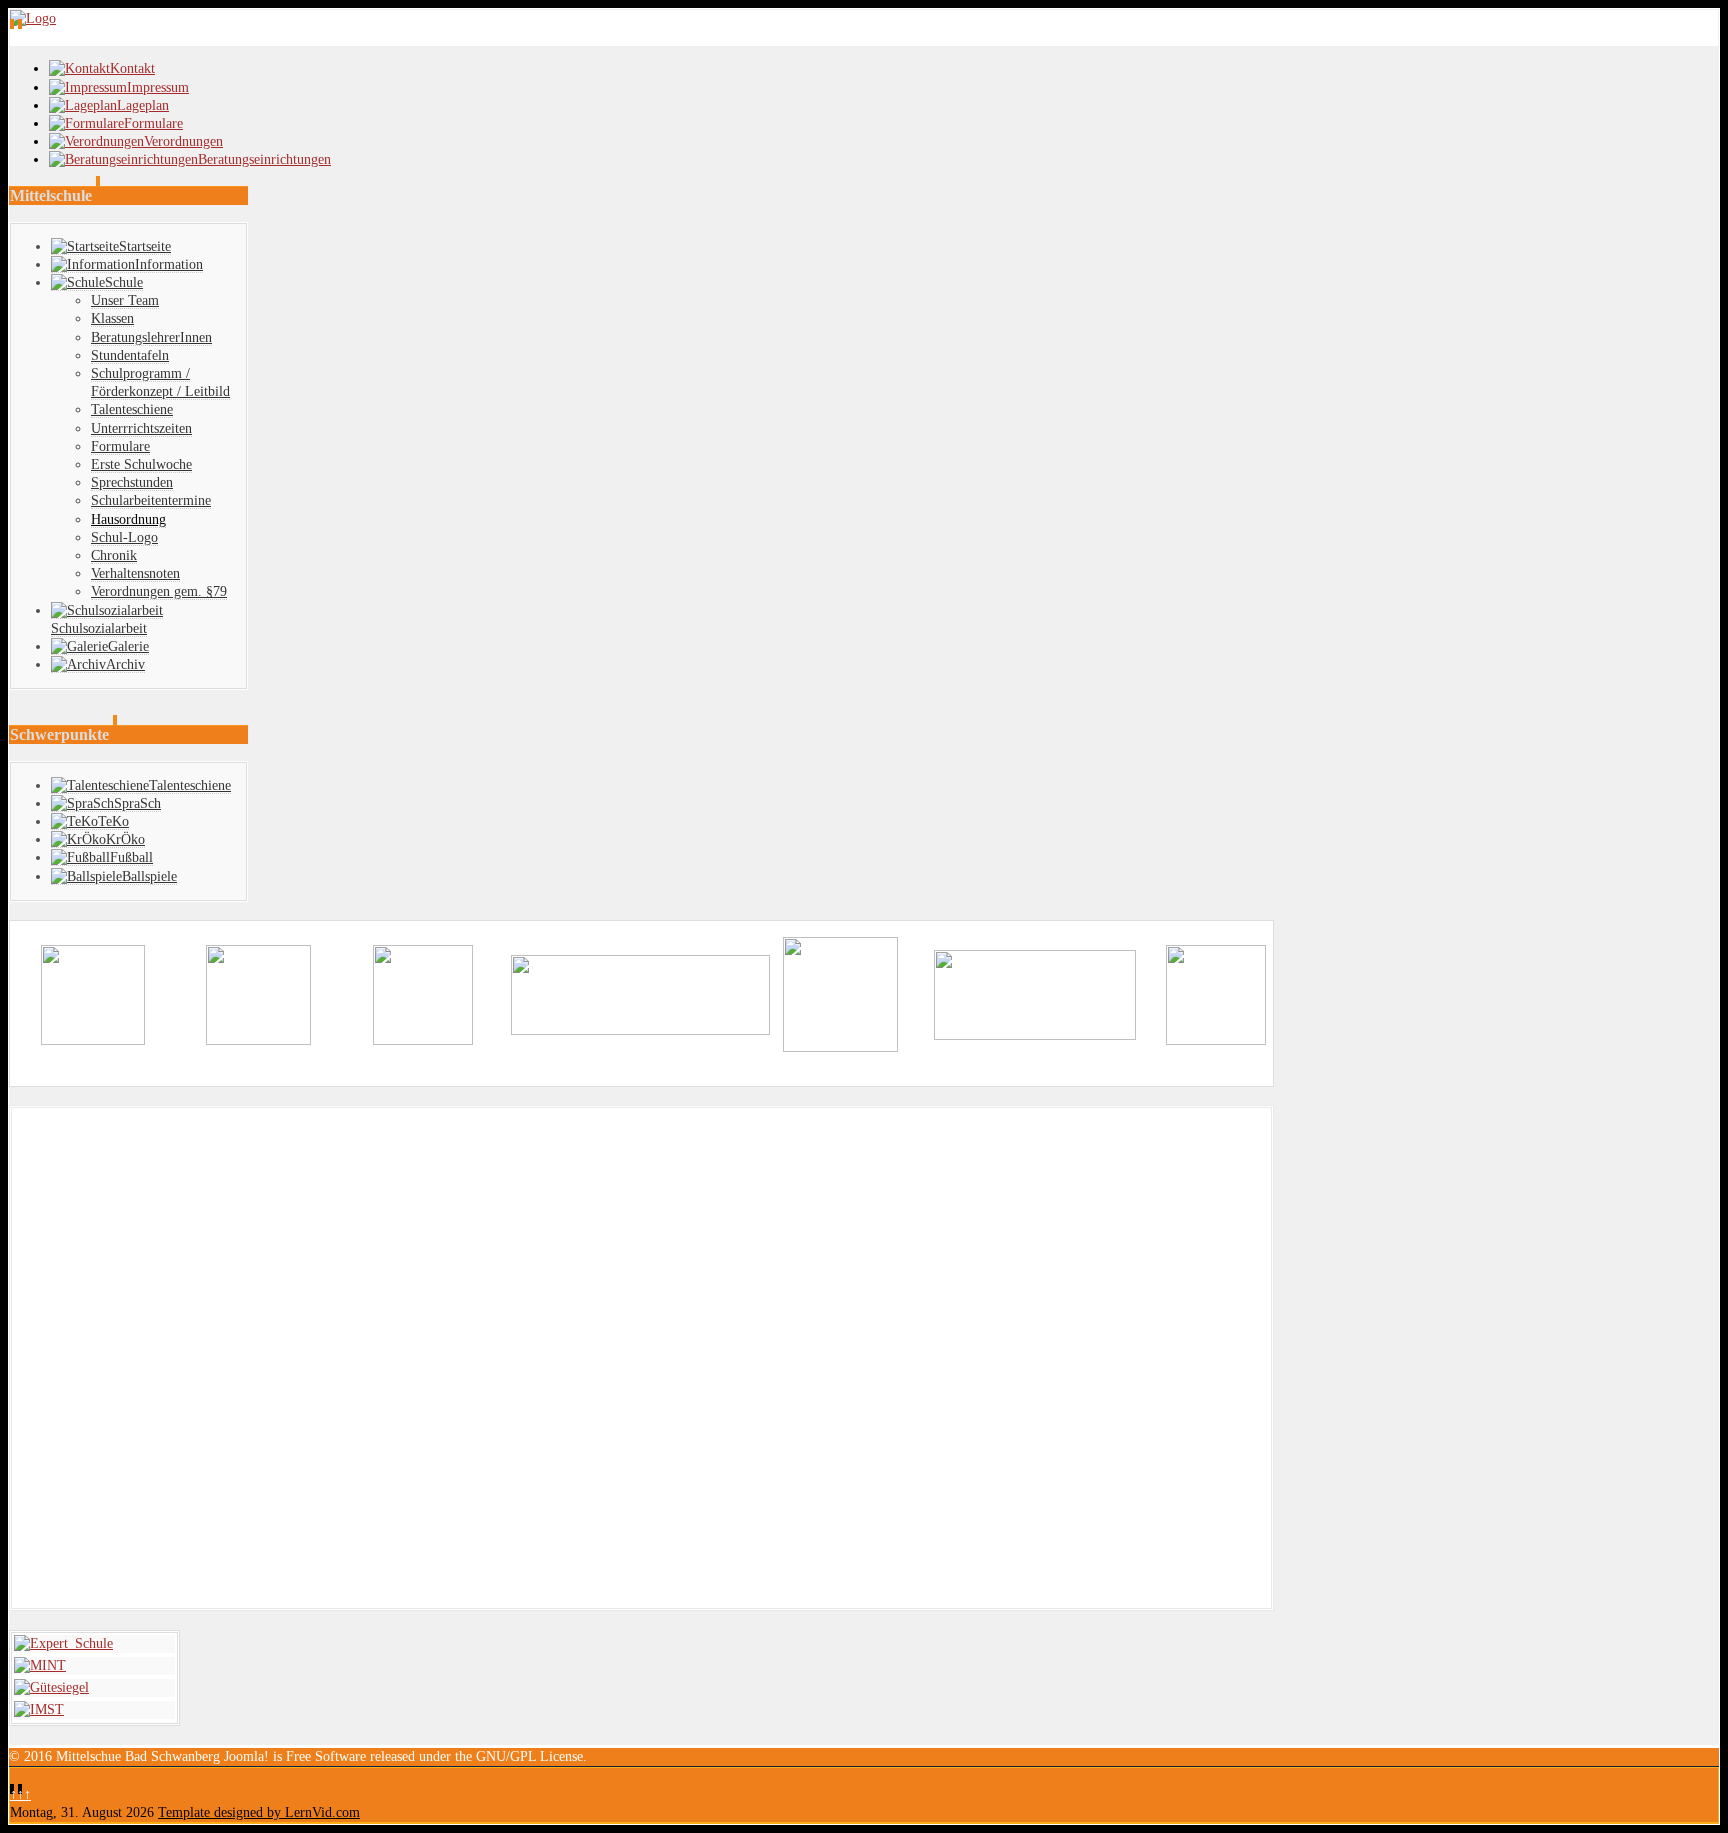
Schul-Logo (124, 537)
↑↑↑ (20, 1794)
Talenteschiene (132, 409)
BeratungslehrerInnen (151, 337)
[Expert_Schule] (63, 1643)
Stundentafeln (130, 355)
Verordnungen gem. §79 (159, 591)
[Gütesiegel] (51, 1687)
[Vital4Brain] (640, 1030)
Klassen (112, 318)
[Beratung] (93, 1040)
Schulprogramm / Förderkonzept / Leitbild (160, 382)
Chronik (114, 555)
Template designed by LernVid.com (259, 1812)
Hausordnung (128, 519)
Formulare (120, 446)
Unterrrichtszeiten (141, 428)
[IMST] (39, 1709)
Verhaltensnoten (135, 573)
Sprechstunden (132, 482)
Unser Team (125, 300)
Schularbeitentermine (151, 500)
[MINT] (40, 1665)
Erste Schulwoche (141, 464)
